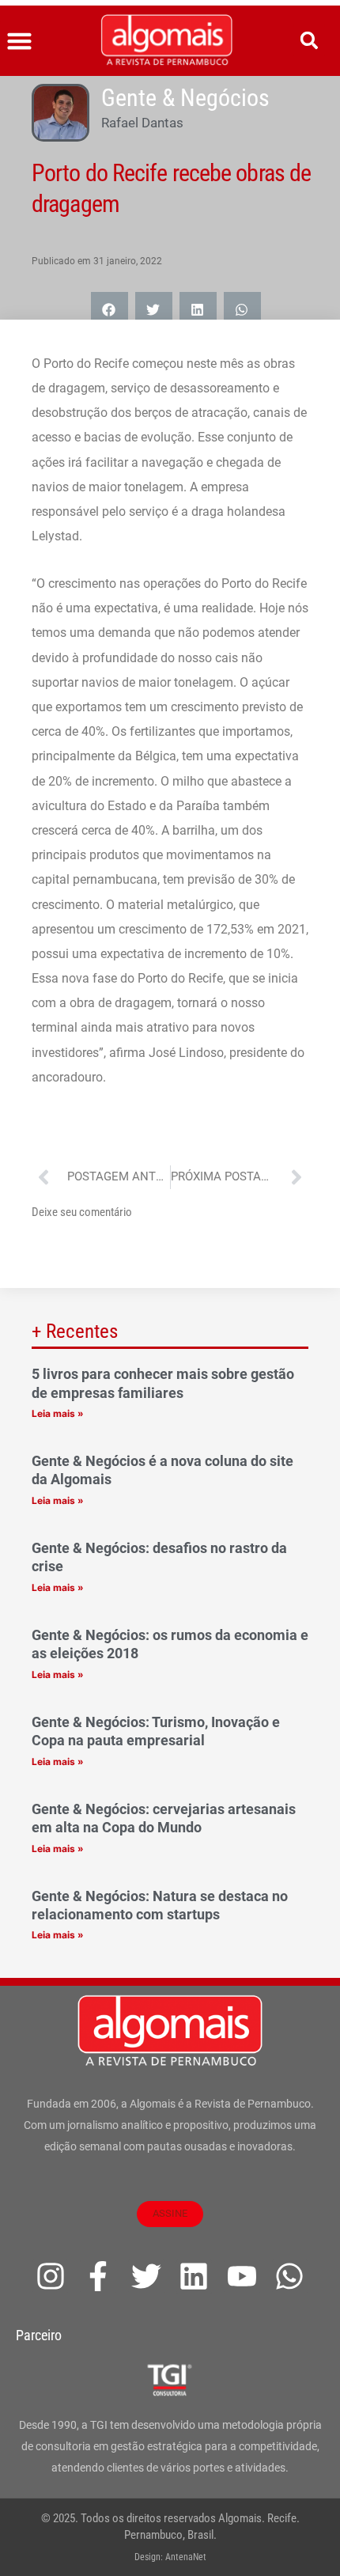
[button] (20, 41)
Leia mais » (58, 1413)
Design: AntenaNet (170, 2557)
